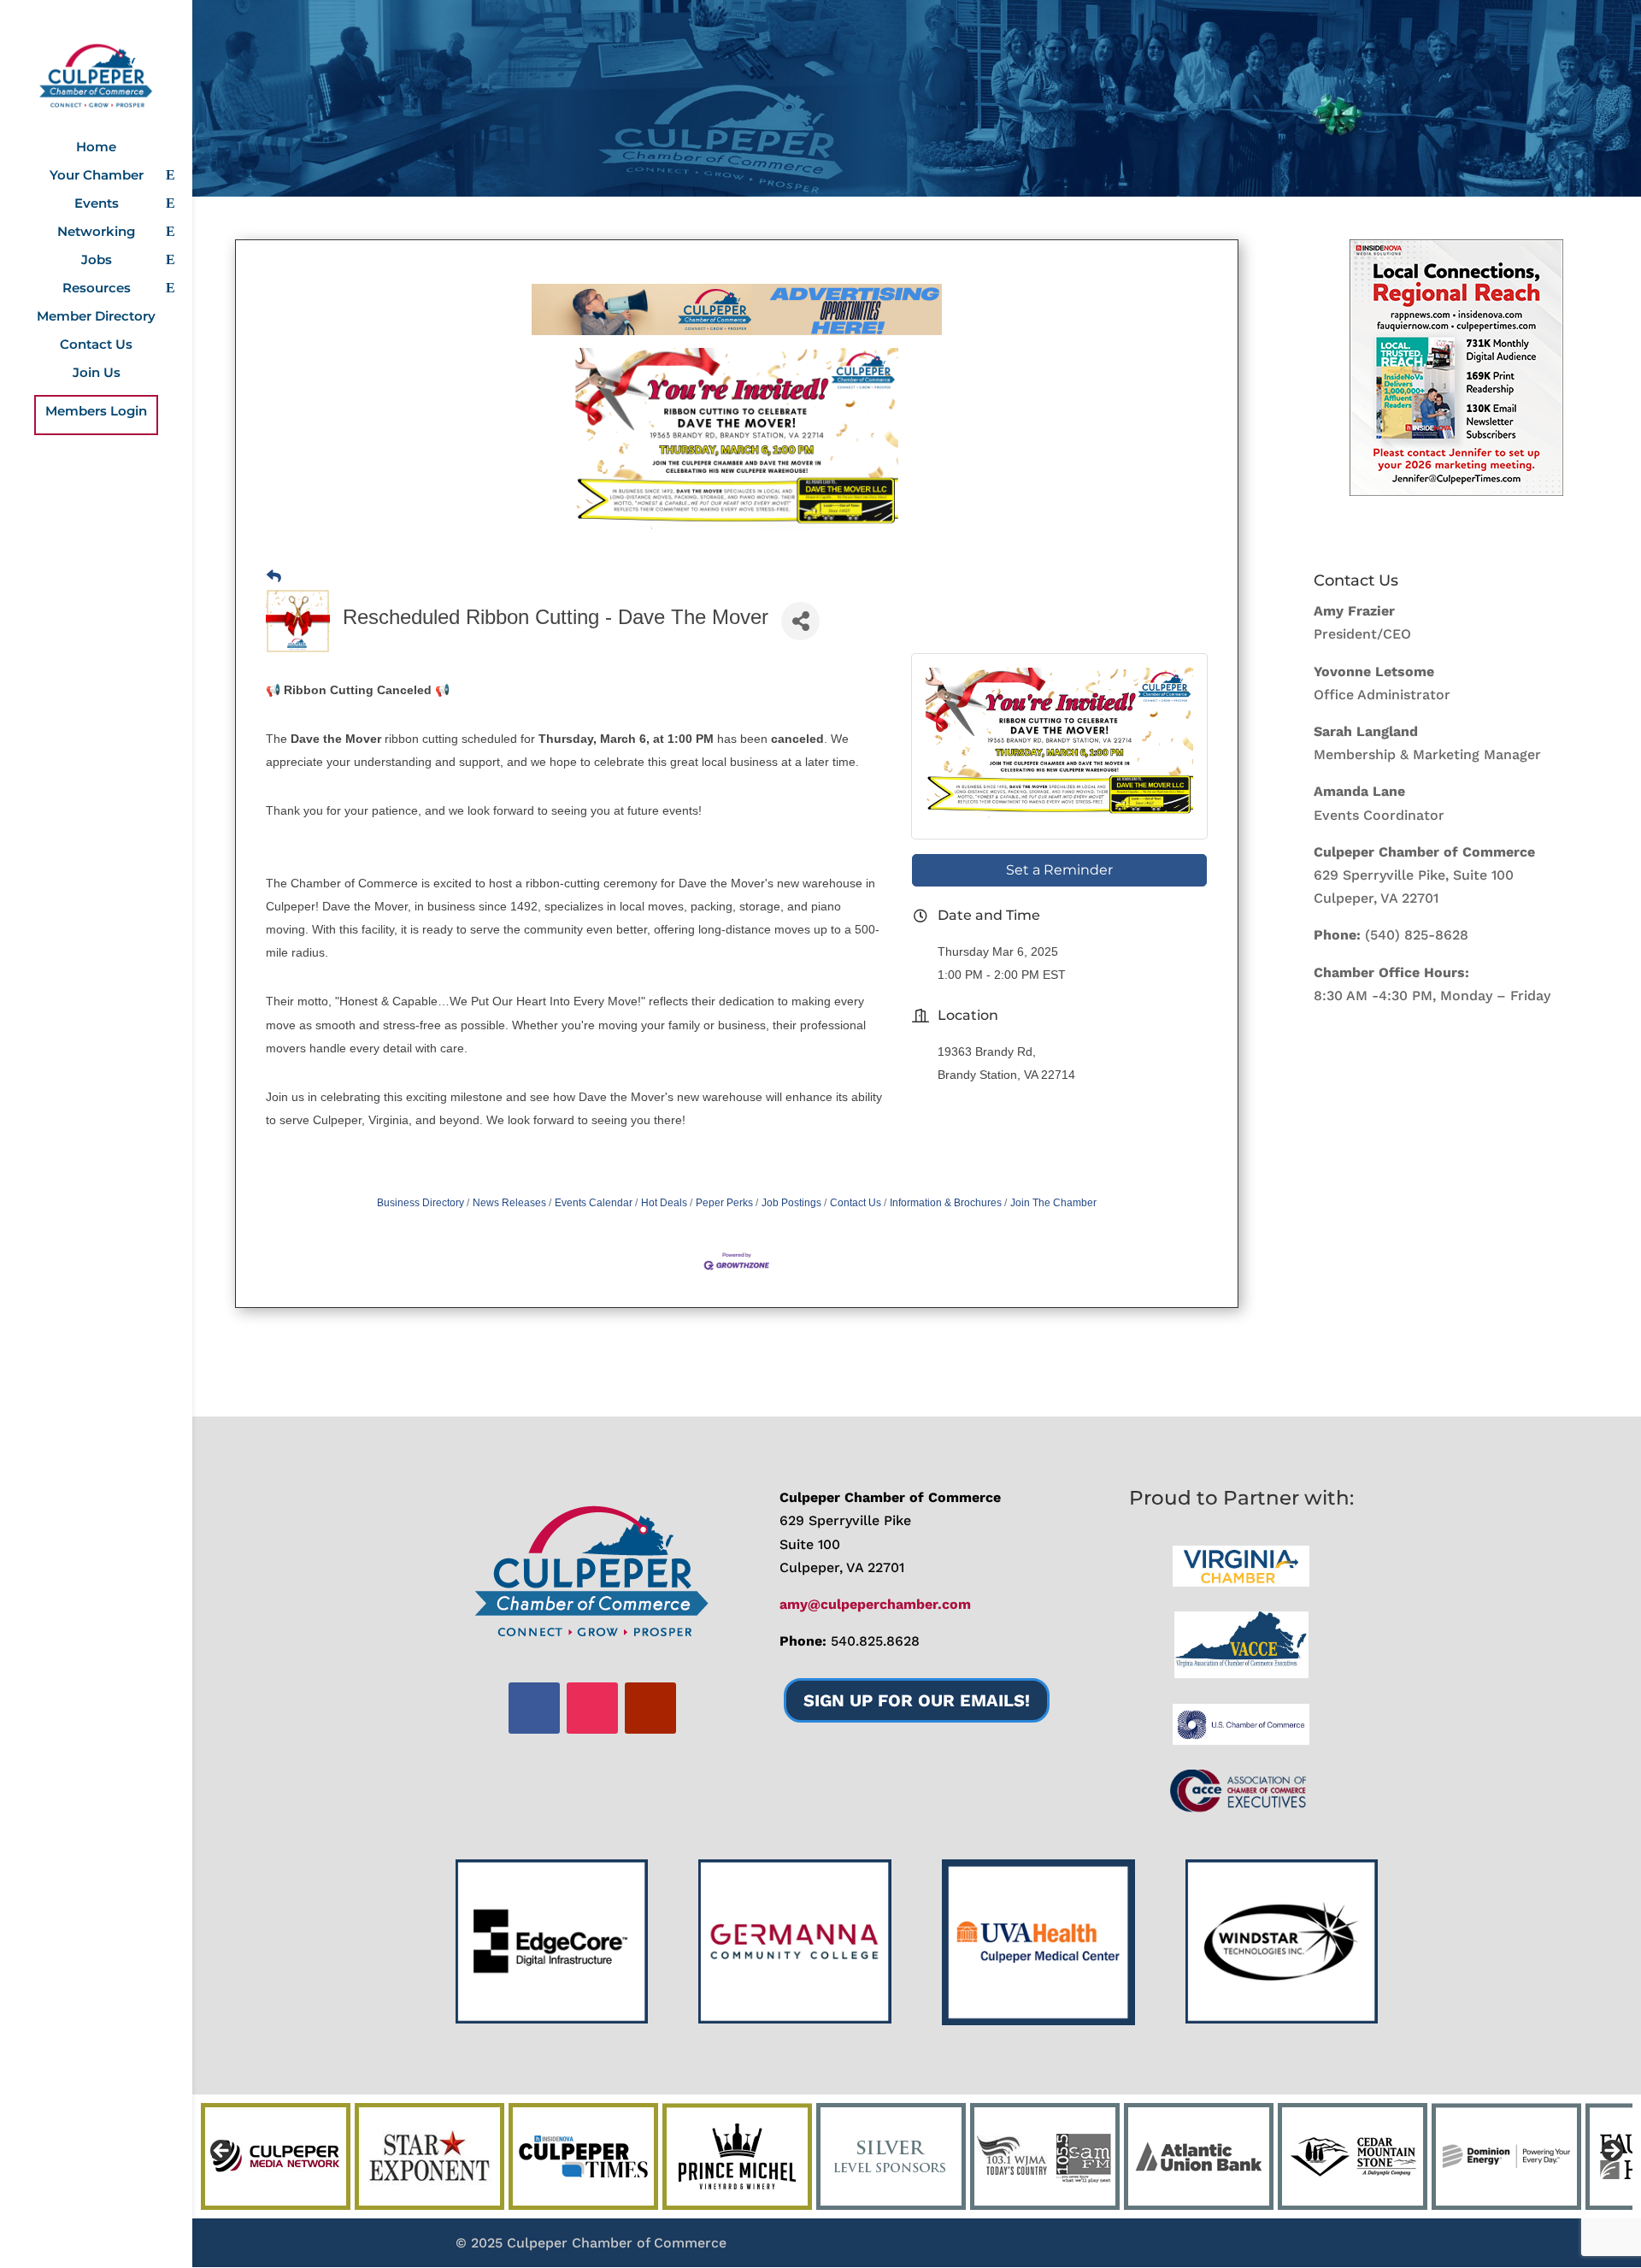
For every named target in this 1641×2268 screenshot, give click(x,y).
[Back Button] (274, 577)
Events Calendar (594, 1203)
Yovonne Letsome (1374, 672)
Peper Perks (724, 1203)
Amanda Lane (1359, 791)
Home (96, 148)
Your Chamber (97, 176)
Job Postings (791, 1203)
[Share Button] (800, 621)
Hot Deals (664, 1203)
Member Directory (96, 317)
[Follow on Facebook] (534, 1708)
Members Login (96, 412)
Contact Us (96, 345)
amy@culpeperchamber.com (875, 1604)
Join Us (97, 374)
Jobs (97, 261)
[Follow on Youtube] (650, 1708)
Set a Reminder (1059, 870)
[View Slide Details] (1456, 368)
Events (97, 204)
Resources (97, 289)
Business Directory (421, 1203)
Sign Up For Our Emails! (917, 1700)
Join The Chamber (1053, 1203)
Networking (96, 233)
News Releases (509, 1203)
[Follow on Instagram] (592, 1708)
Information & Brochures (946, 1203)
